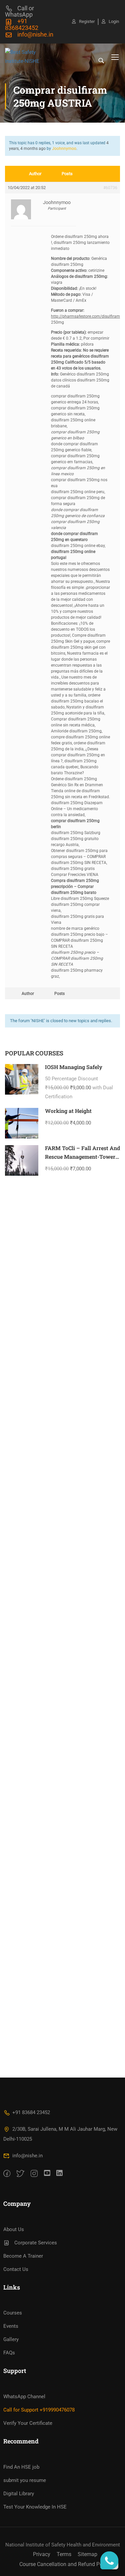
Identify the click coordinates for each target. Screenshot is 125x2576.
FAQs (9, 2353)
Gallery (11, 2339)
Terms (64, 2554)
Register (87, 21)
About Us (14, 2229)
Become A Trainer (23, 2256)
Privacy (42, 2554)
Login (114, 21)
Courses (13, 2313)
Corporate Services (36, 2243)
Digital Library (19, 2494)
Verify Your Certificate (28, 2423)
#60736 (110, 188)
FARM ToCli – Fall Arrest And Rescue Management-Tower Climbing (82, 1156)
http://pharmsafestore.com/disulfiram (85, 316)
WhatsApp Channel (24, 2397)
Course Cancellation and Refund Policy (65, 2564)
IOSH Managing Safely (74, 1067)
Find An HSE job (21, 2467)
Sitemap (87, 2554)
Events (11, 2326)
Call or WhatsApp (19, 11)
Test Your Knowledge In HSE (35, 2507)
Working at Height (68, 1111)
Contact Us (16, 2269)
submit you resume (25, 2480)
